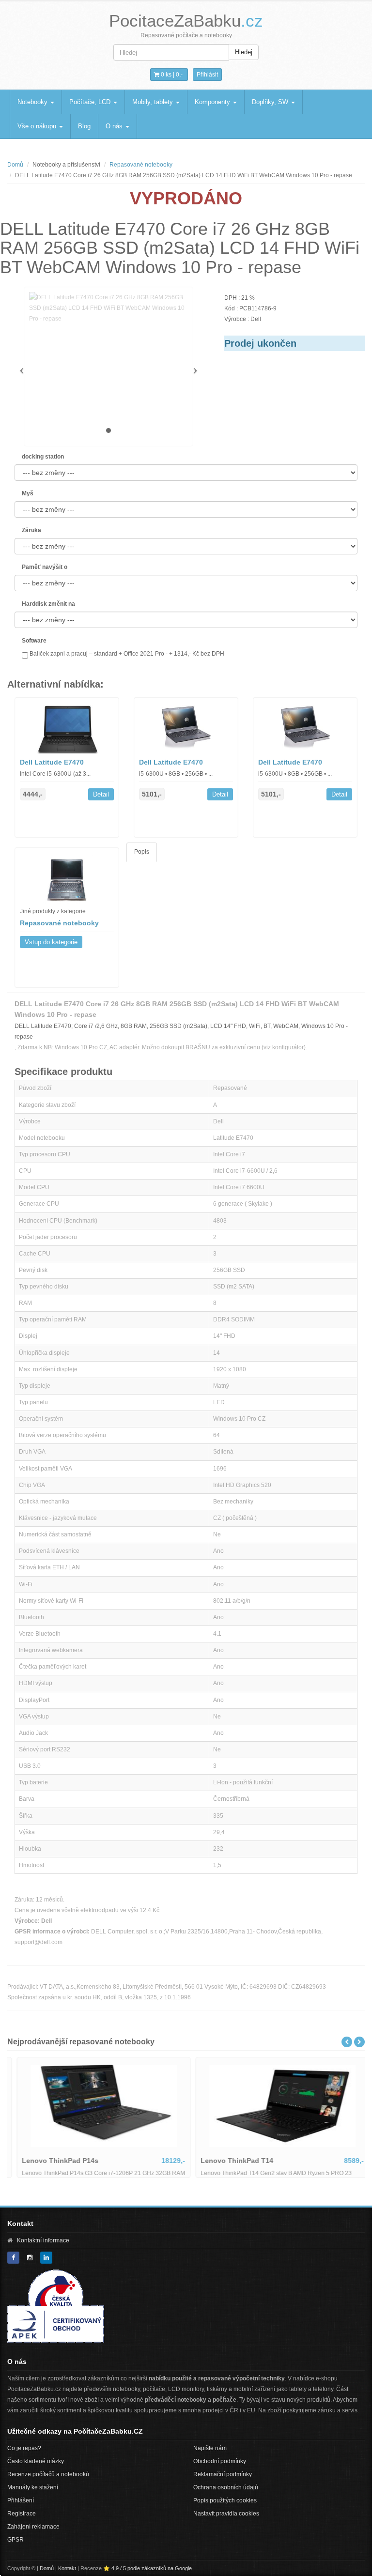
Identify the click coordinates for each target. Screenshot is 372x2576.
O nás (115, 126)
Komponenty (213, 102)
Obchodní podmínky (220, 2461)
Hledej (244, 52)
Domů (15, 165)
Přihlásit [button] (207, 75)
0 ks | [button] (171, 75)
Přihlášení (21, 2500)
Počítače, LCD (91, 102)
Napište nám (210, 2448)
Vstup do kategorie (51, 942)
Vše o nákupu (38, 126)
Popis (142, 852)
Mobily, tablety (154, 102)
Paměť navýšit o (45, 567)
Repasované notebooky (141, 165)
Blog (84, 126)
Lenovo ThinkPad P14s (53, 2161)
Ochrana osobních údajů (226, 2487)
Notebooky (33, 102)
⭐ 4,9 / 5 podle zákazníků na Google (147, 2568)
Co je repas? (24, 2448)
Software (34, 641)
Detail (101, 794)
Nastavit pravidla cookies (226, 2514)
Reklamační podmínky (223, 2474)
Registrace (22, 2514)
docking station (43, 457)
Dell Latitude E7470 (52, 762)
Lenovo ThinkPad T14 (230, 2161)
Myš (28, 493)
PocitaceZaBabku (186, 21)
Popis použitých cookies (225, 2500)
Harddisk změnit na (48, 604)
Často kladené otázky (36, 2461)
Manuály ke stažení (33, 2487)
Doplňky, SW (271, 102)
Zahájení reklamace (33, 2527)
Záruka (31, 530)
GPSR (15, 2540)
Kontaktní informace (43, 2240)
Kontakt (67, 2568)
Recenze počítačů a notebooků (48, 2474)
